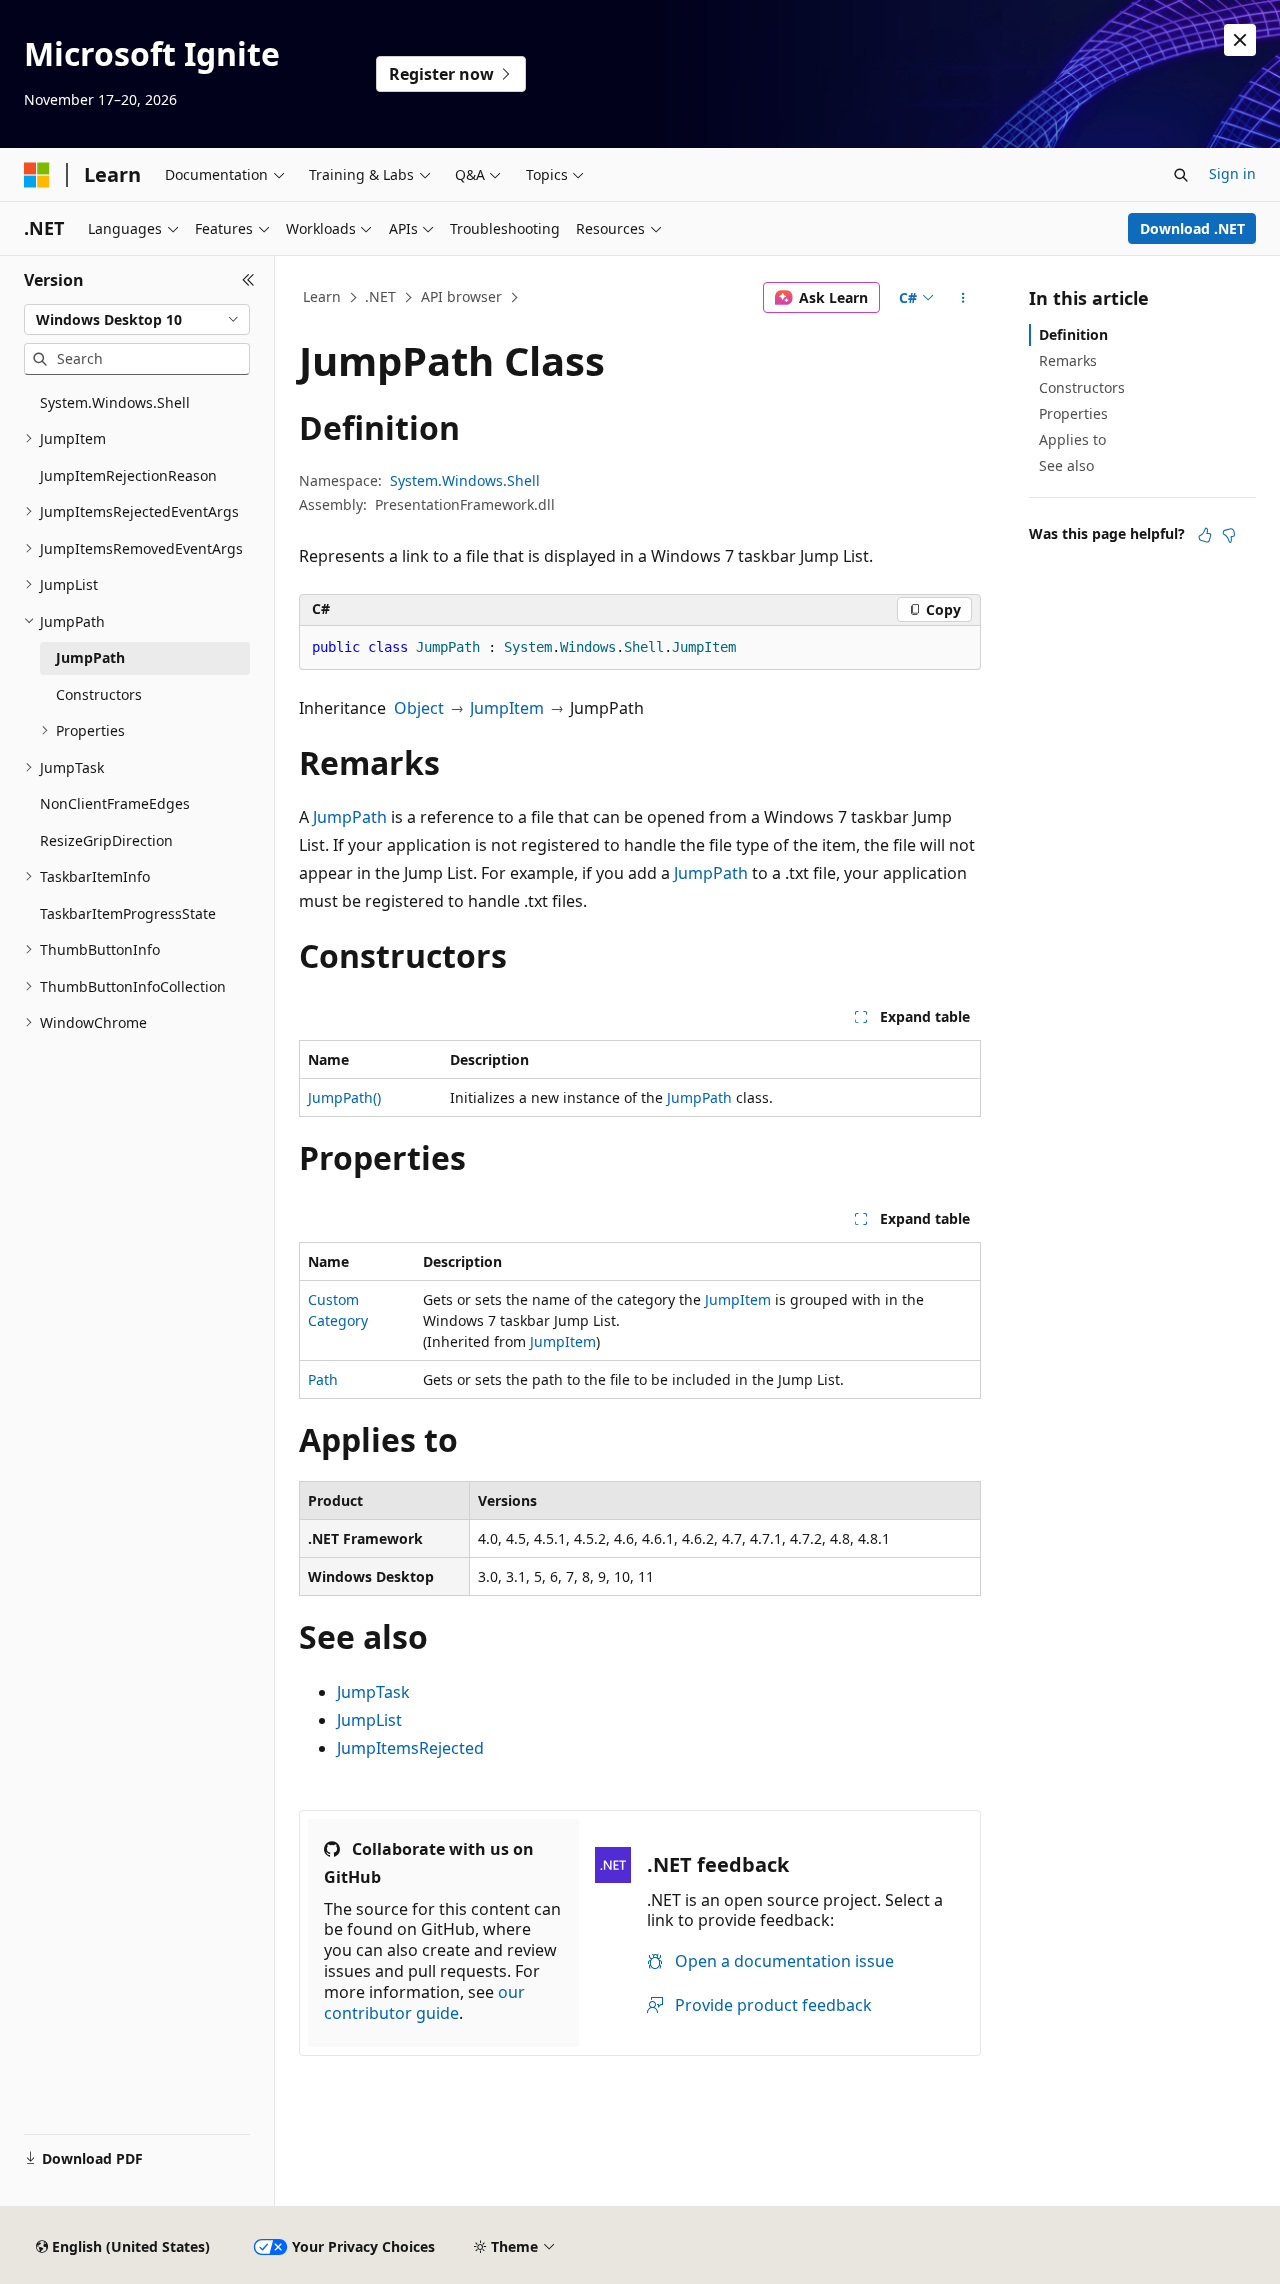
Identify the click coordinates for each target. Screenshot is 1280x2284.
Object (419, 708)
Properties (1073, 413)
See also (1066, 465)
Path (323, 1379)
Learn (322, 296)
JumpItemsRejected (410, 1748)
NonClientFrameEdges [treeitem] (115, 803)
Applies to (1072, 439)
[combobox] (137, 320)
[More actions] (963, 298)
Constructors (1082, 387)
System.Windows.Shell (465, 480)
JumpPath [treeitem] (90, 657)
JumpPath (350, 817)
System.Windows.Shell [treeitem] (115, 402)
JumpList (369, 1720)
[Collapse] (248, 280)
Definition (1073, 334)
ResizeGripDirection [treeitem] (106, 840)
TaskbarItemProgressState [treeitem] (128, 913)
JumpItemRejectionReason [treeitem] (128, 475)
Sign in (1232, 173)
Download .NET (1192, 228)
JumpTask (373, 1692)
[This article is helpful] (1205, 535)
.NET (380, 296)
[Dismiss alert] (1240, 40)
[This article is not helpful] (1229, 535)
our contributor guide (424, 2002)
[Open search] (1181, 175)
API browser (461, 296)
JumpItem (507, 708)
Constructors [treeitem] (99, 694)
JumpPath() (344, 1097)
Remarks (1068, 360)
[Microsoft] (37, 175)
